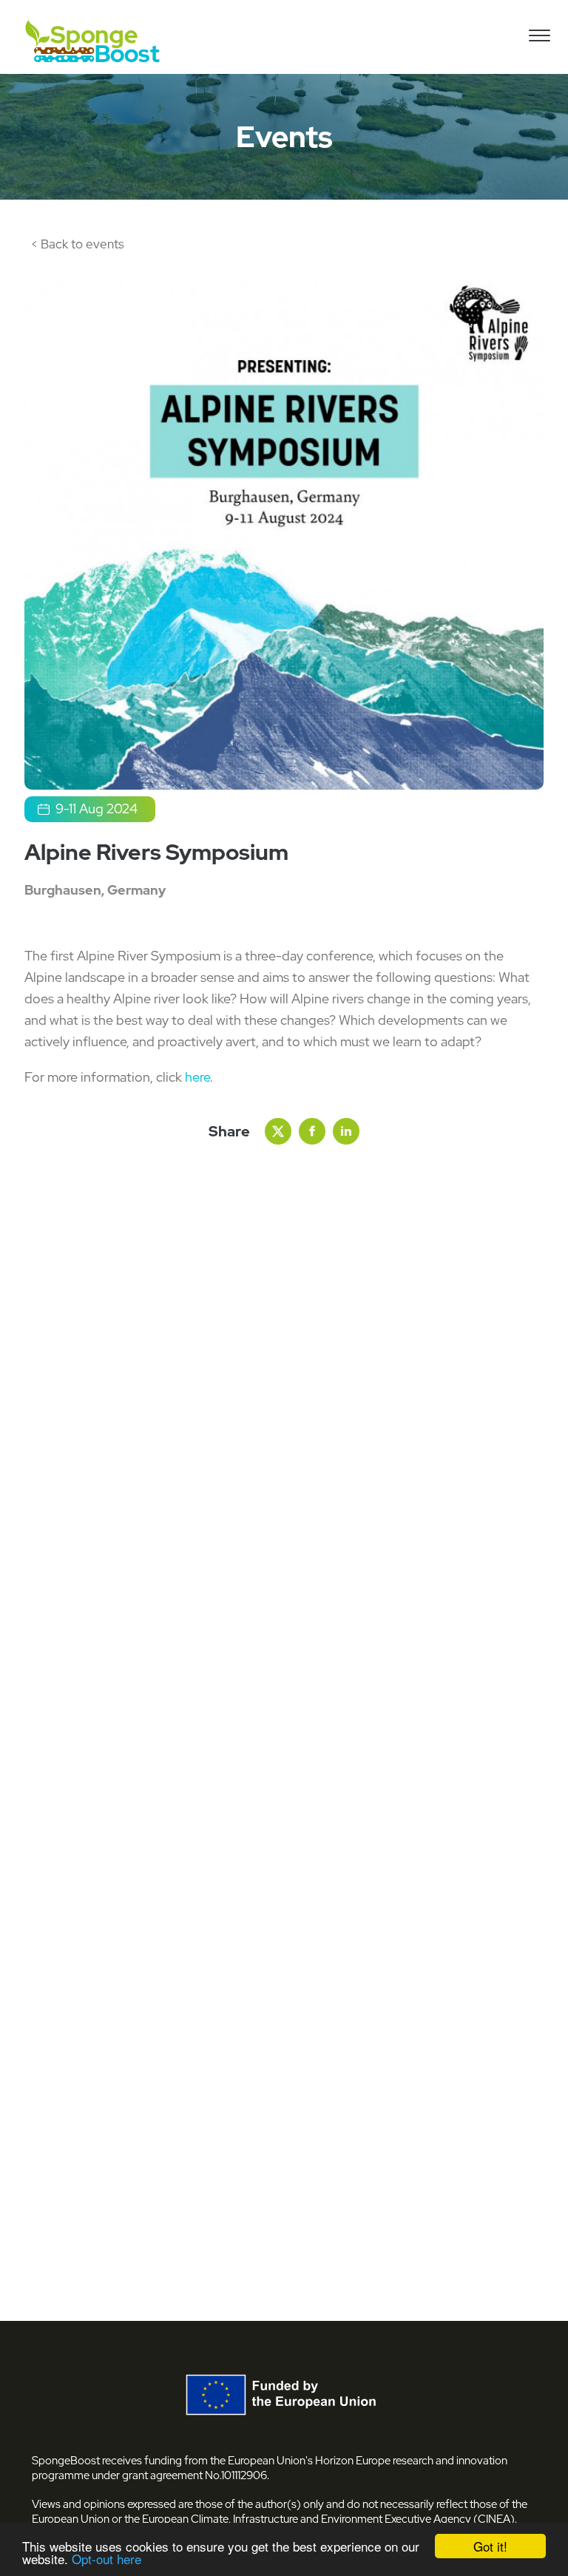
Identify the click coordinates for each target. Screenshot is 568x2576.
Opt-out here (106, 2559)
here (197, 1077)
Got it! (490, 2546)
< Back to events (78, 244)
